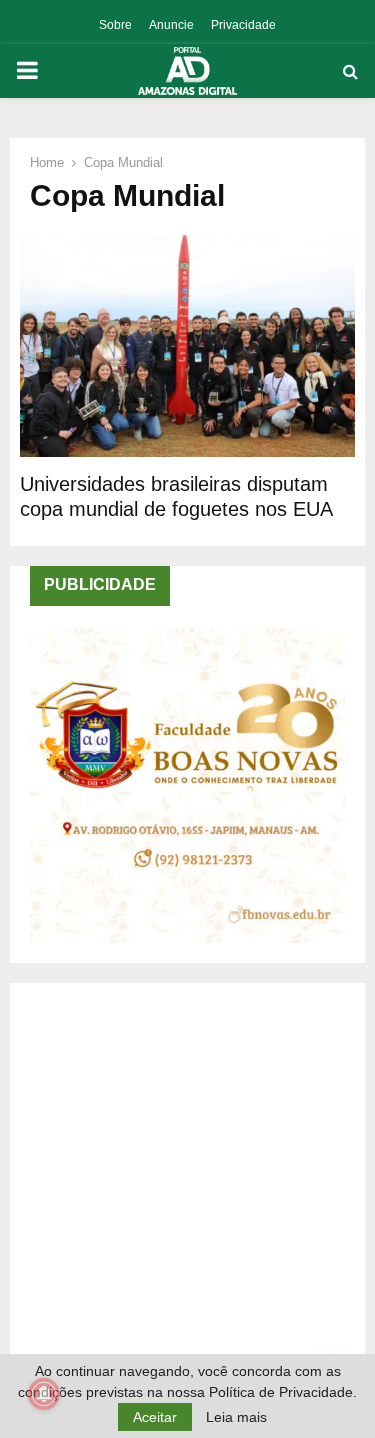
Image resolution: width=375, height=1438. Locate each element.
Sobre (115, 25)
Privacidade (243, 25)
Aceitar (155, 1417)
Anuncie (171, 25)
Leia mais (236, 1417)
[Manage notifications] (44, 1394)
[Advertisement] (187, 1190)
